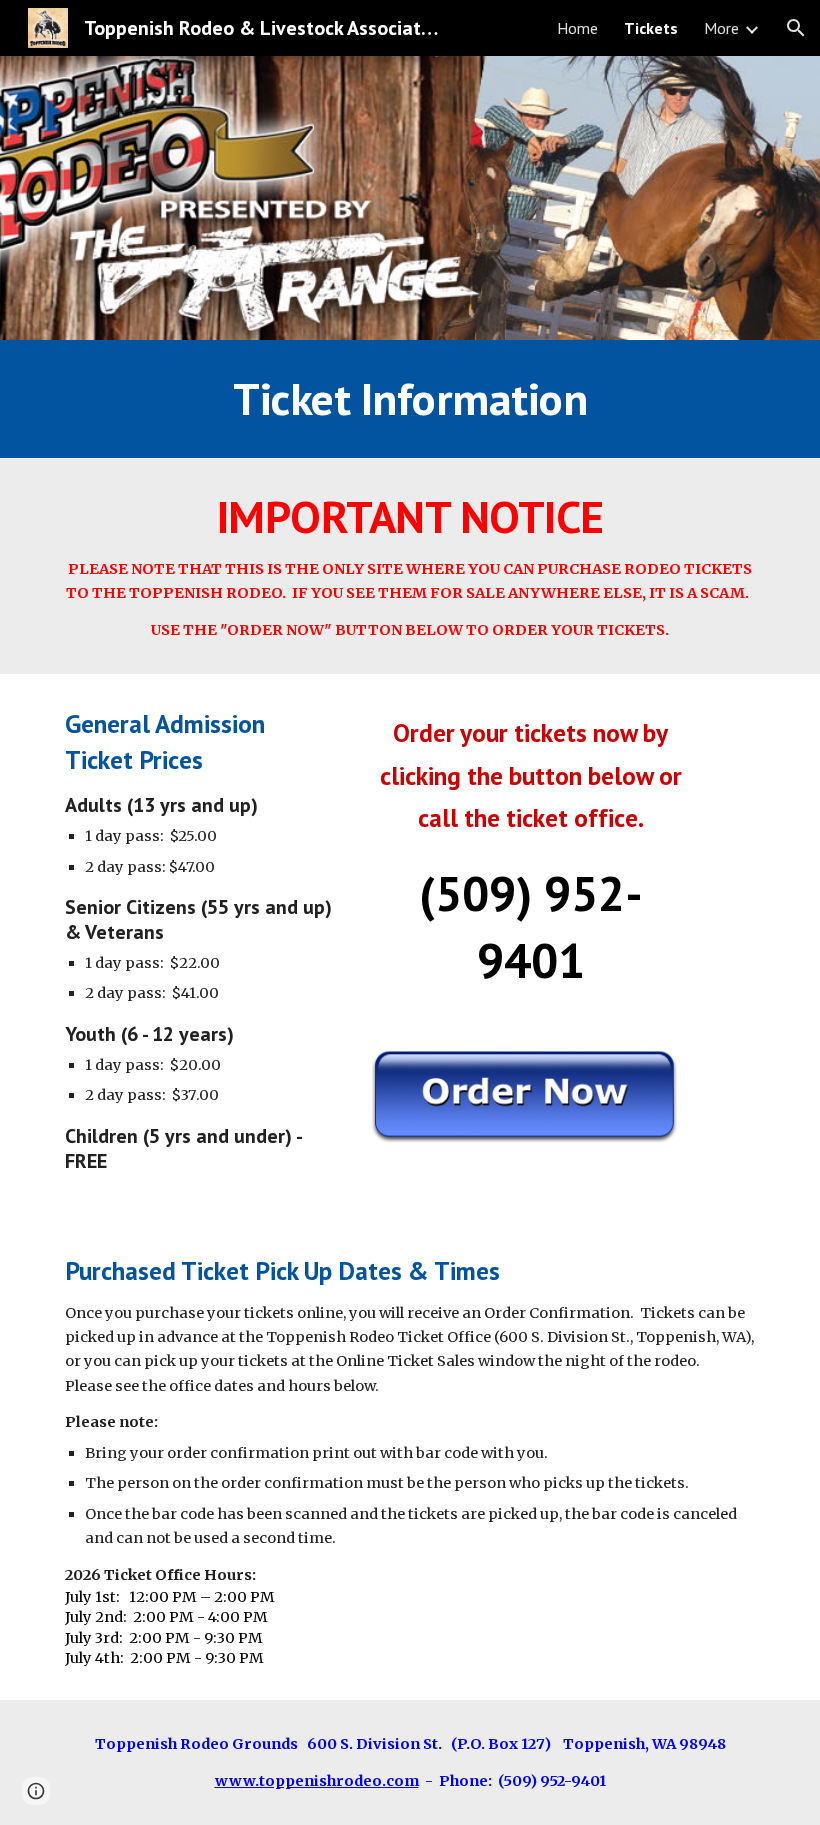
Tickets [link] (651, 28)
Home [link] (577, 28)
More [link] (721, 28)
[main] (410, 399)
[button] (796, 28)
